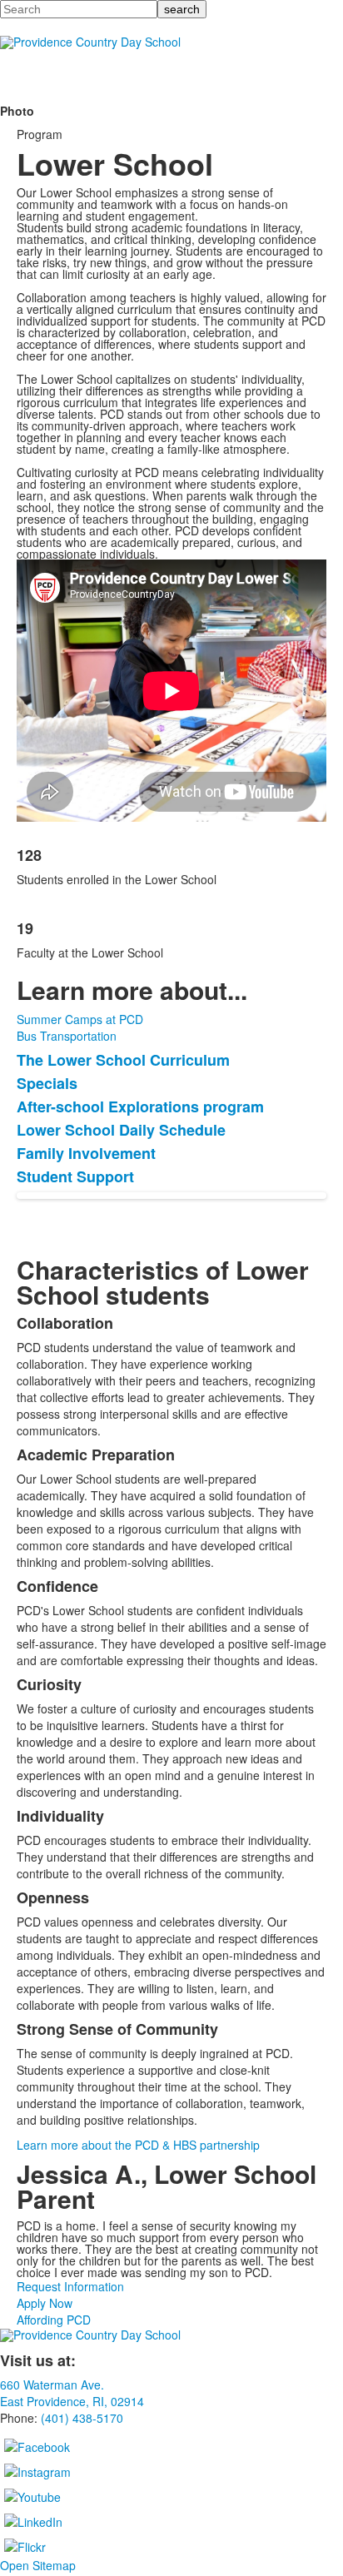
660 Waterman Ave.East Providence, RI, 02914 (72, 2393)
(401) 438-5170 (82, 2418)
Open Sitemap (38, 2565)
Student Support (75, 1176)
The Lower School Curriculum (123, 1060)
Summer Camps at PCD (80, 1019)
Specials (47, 1083)
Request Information (70, 2286)
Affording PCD (54, 2320)
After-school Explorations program (140, 1106)
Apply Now (45, 2303)
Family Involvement (86, 1153)
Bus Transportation (67, 1036)
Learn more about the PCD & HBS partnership (138, 2145)
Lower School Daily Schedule (121, 1130)
